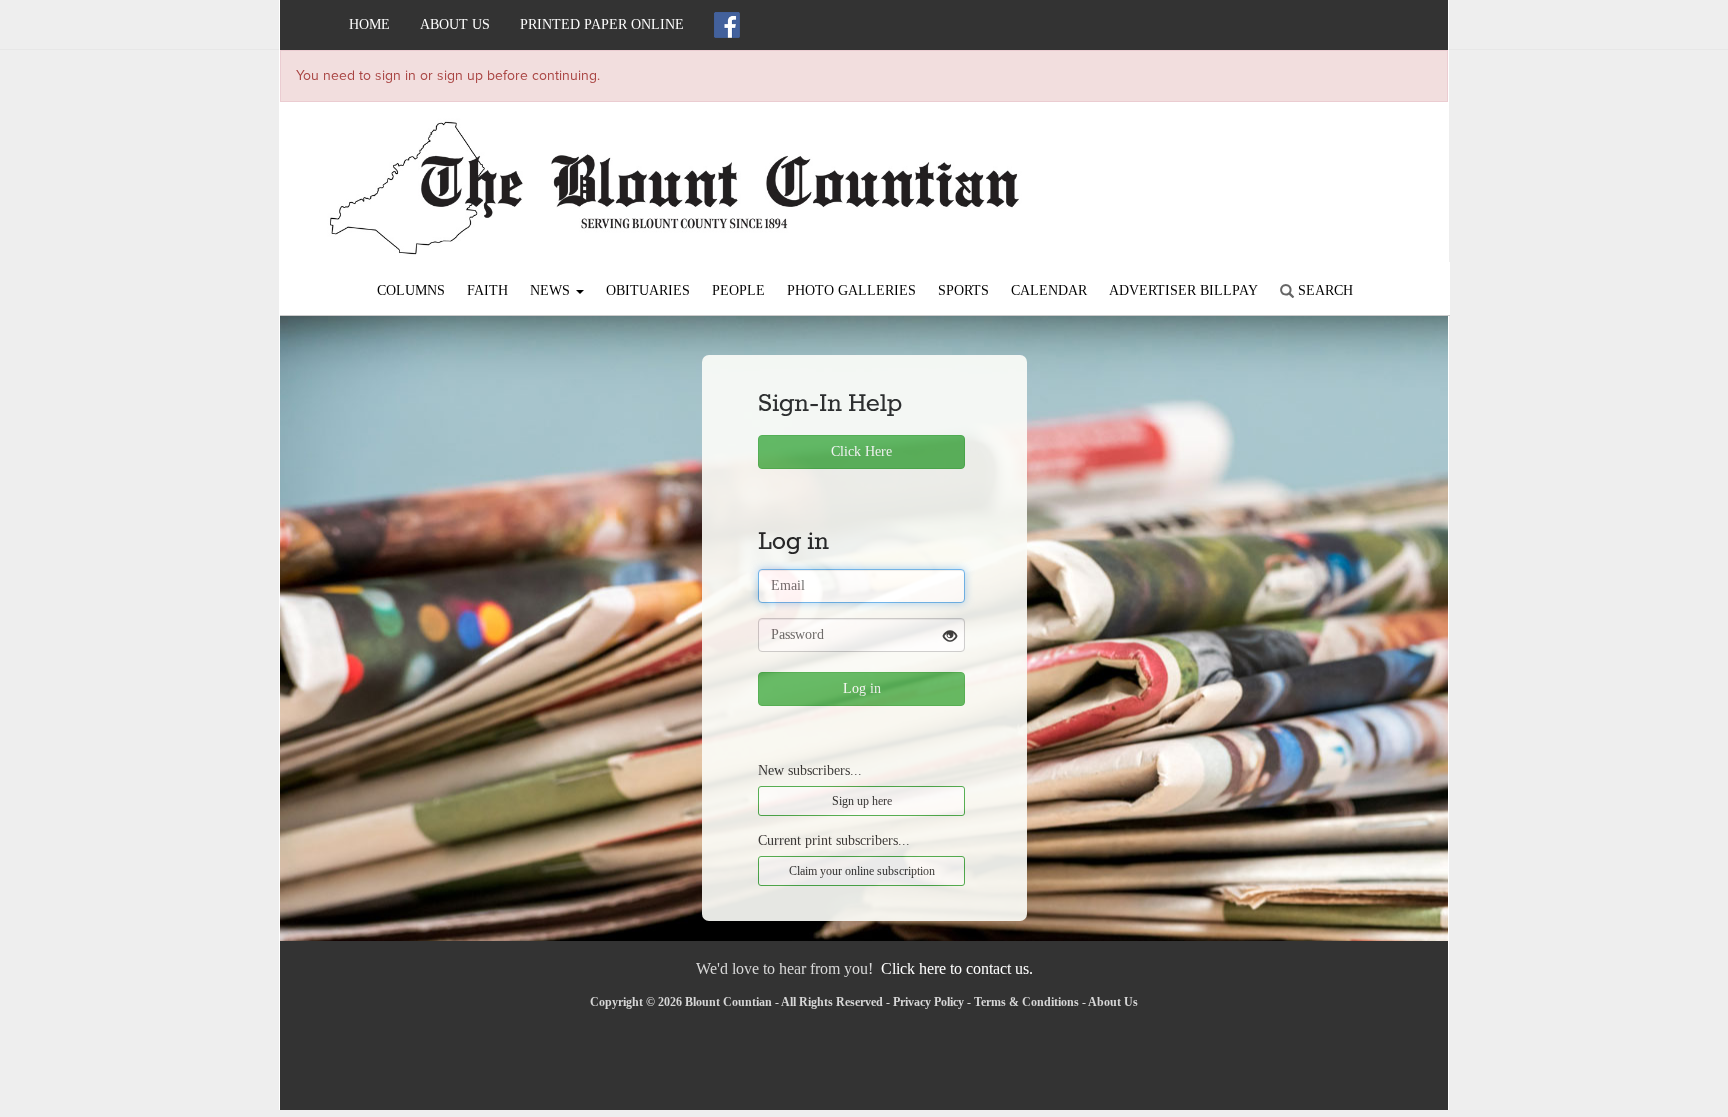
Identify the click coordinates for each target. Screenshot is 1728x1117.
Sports (963, 290)
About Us (455, 24)
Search (1323, 290)
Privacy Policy (928, 1002)
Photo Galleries (851, 290)
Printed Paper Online (602, 24)
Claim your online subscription (862, 871)
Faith (487, 290)
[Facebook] (727, 25)
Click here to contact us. (957, 968)
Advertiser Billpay (1183, 290)
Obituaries (648, 290)
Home (369, 24)
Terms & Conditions (1026, 1002)
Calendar (1049, 290)
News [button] (552, 290)
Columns (411, 290)
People (738, 290)
